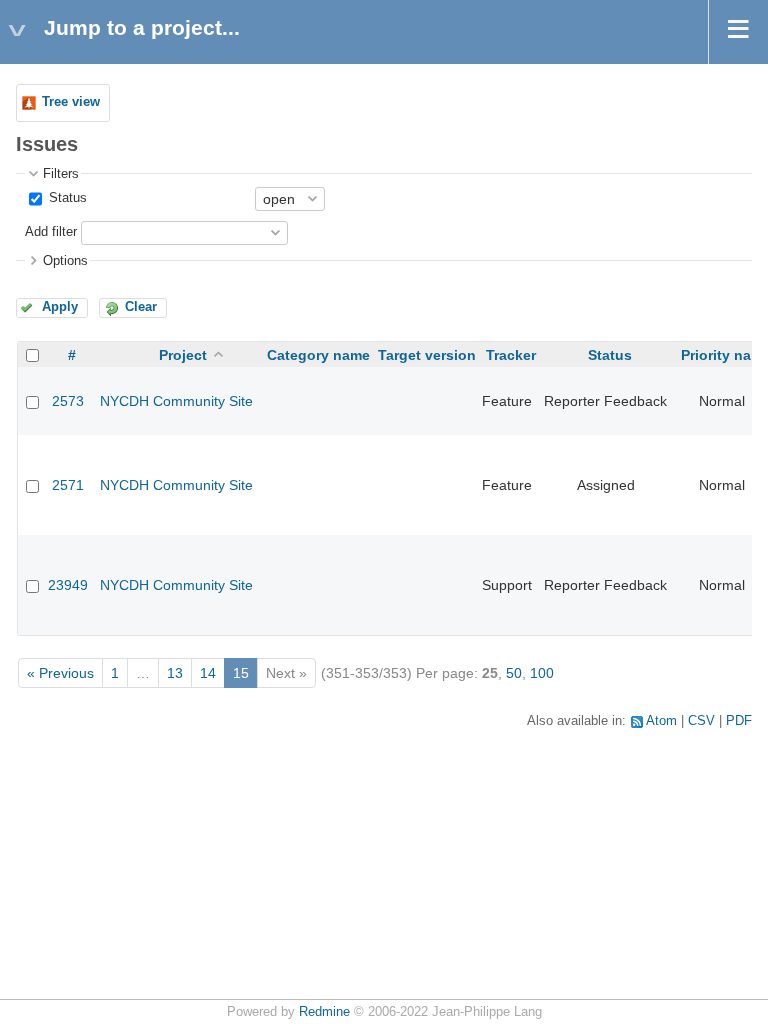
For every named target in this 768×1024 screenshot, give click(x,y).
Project (183, 355)
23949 (68, 585)
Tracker (511, 355)
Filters (61, 174)
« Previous (60, 673)
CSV (701, 721)
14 (208, 673)
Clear (141, 307)
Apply (60, 307)
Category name (318, 355)
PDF (739, 721)
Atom (661, 721)
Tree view (71, 102)
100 (542, 673)
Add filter (51, 232)
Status (66, 198)
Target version (427, 355)
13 (175, 673)
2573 (68, 401)
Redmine (324, 1012)
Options (65, 261)
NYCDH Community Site (176, 401)
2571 (68, 485)
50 (514, 673)
